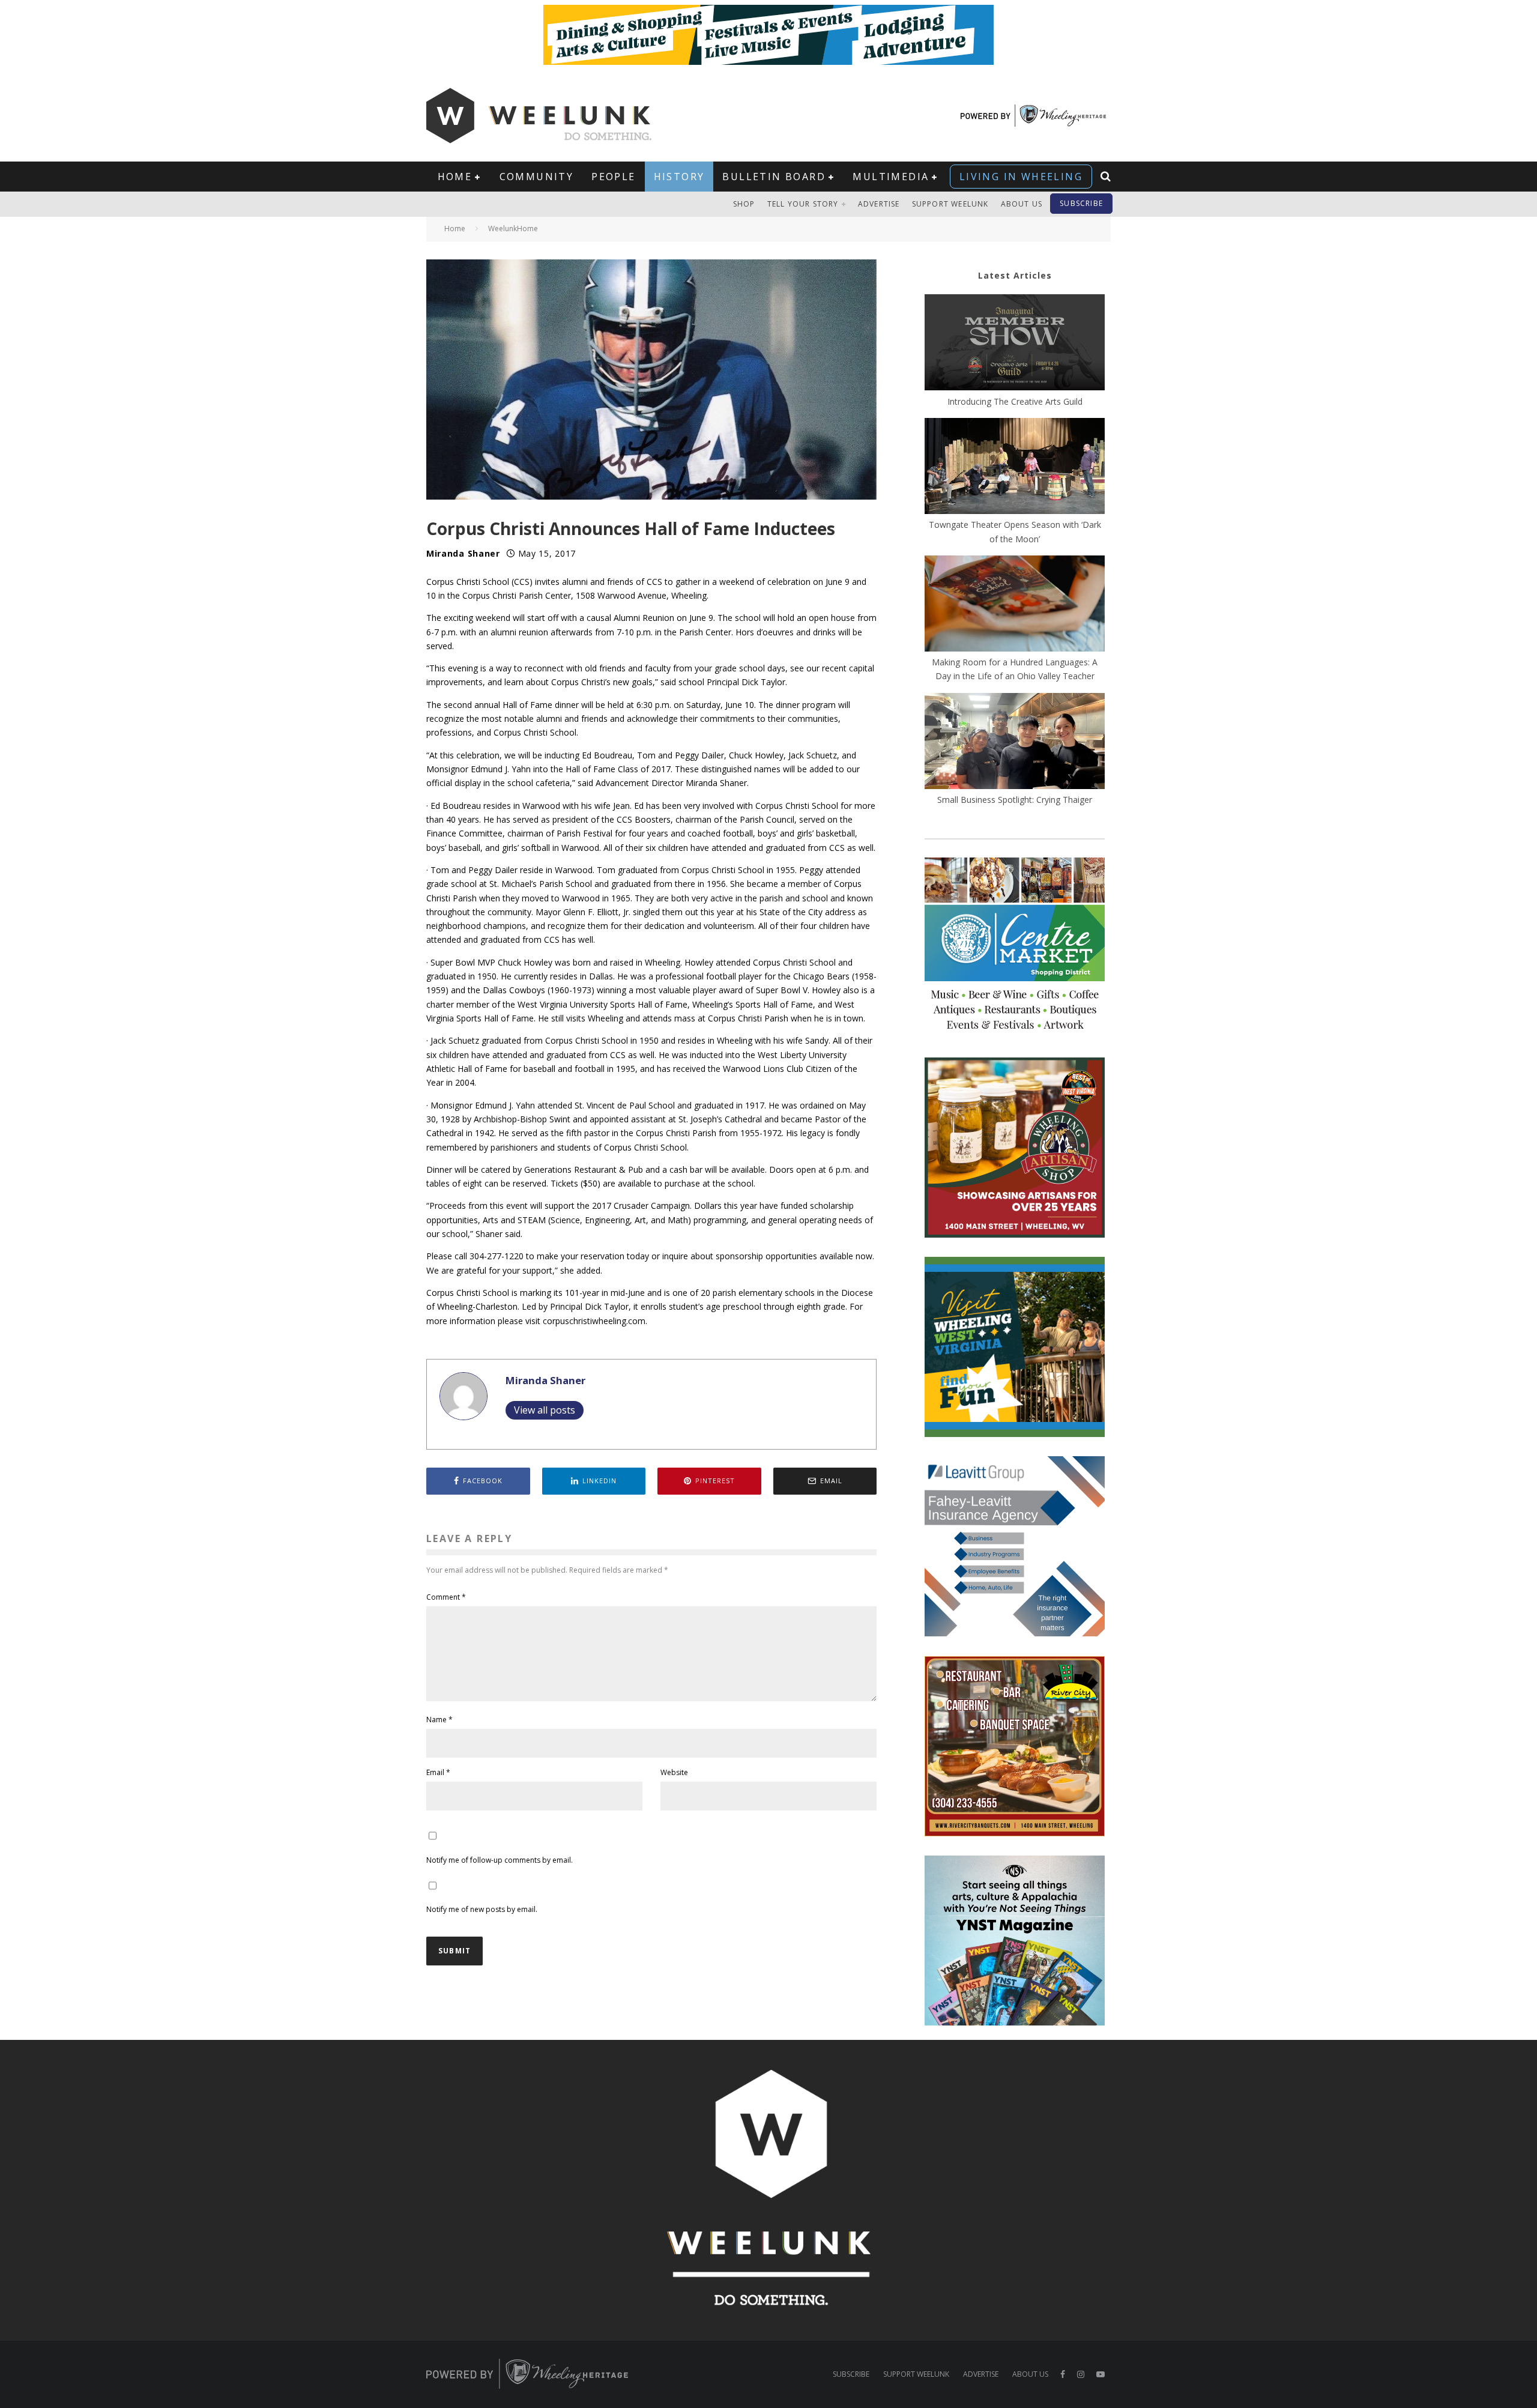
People (613, 177)
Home (455, 177)
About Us (1022, 204)
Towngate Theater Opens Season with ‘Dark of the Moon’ (1015, 531)
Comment (446, 1597)
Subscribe (1081, 203)
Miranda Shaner (463, 553)
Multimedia (891, 177)
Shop (744, 204)
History (679, 177)
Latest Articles (1015, 275)
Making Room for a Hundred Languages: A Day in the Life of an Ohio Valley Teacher (1015, 669)
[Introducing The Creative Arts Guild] (1015, 344)
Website (674, 1772)
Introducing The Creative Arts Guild (1015, 401)
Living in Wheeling (1021, 177)
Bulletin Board (774, 177)
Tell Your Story (803, 204)
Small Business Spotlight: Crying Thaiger (1015, 800)
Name (439, 1720)
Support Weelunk (950, 204)
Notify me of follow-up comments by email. (500, 1860)
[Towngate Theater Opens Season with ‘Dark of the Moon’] (1015, 468)
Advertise (879, 204)
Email (438, 1772)
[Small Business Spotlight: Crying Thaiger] (1015, 743)
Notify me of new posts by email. (482, 1909)
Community (537, 177)
